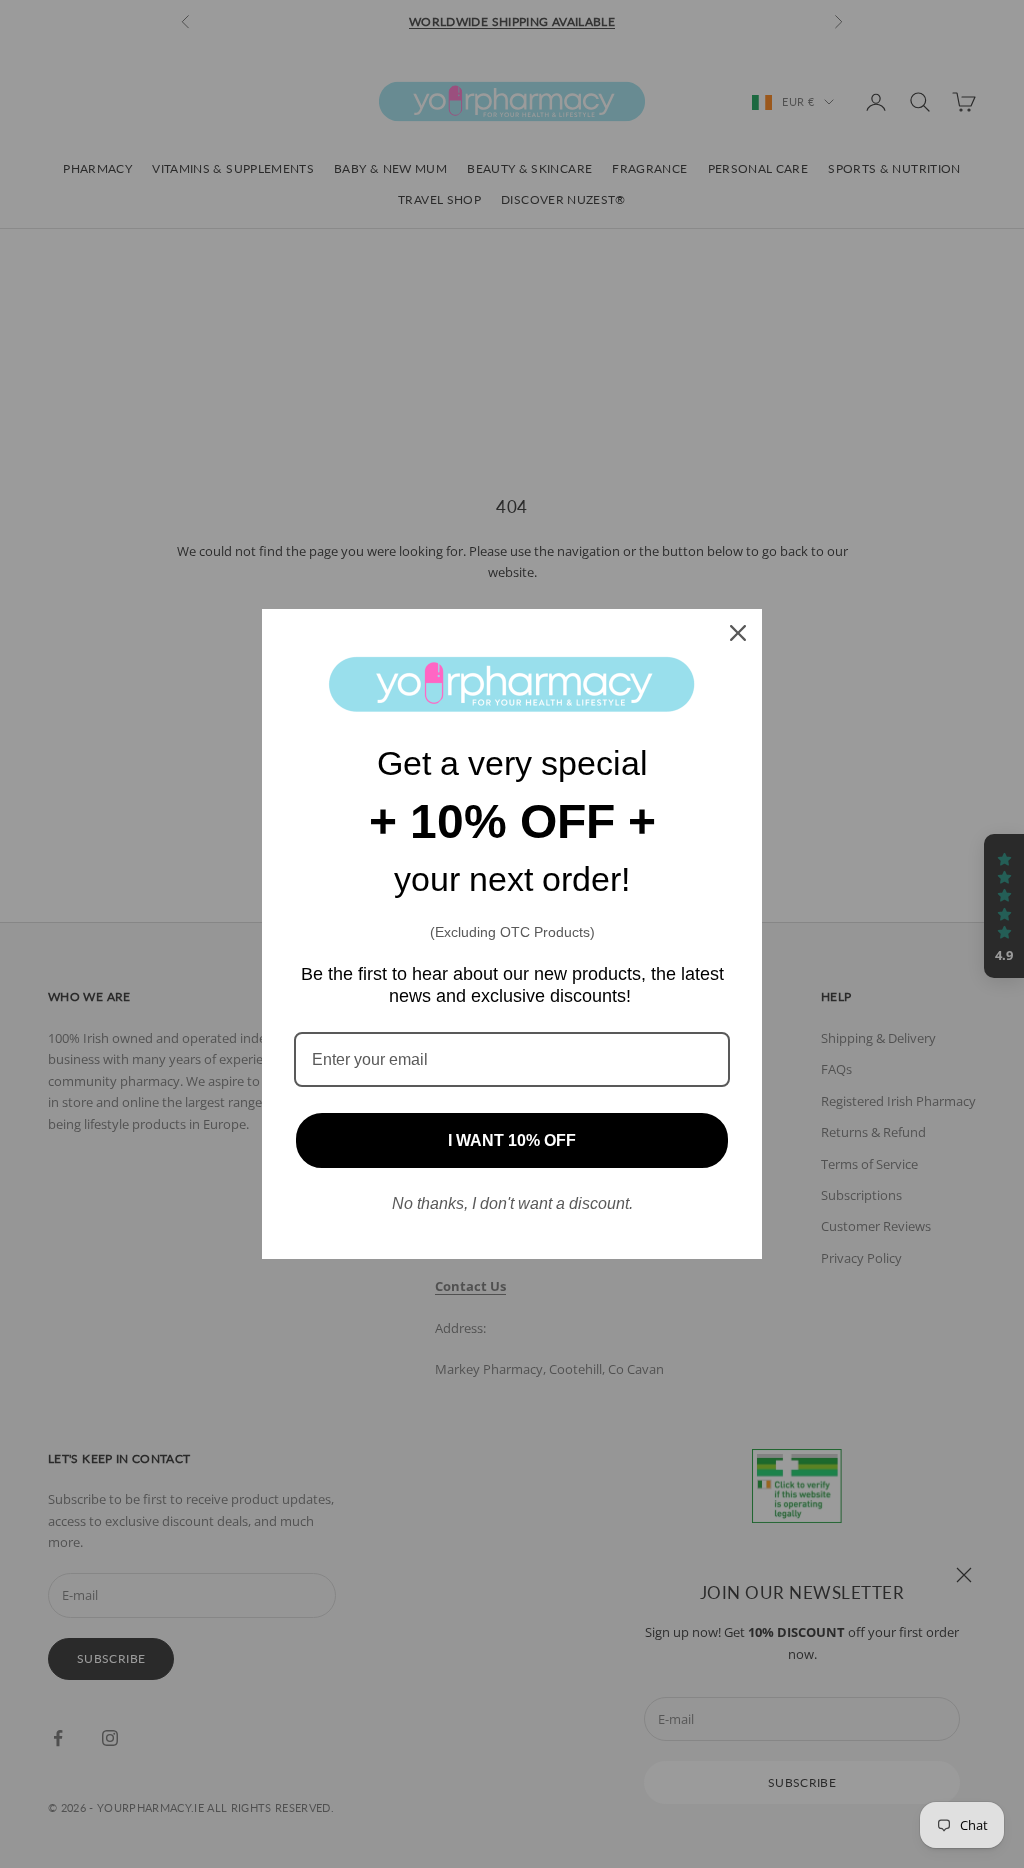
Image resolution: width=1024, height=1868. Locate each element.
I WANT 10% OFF (512, 1140)
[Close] (738, 633)
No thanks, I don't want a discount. (512, 1203)
